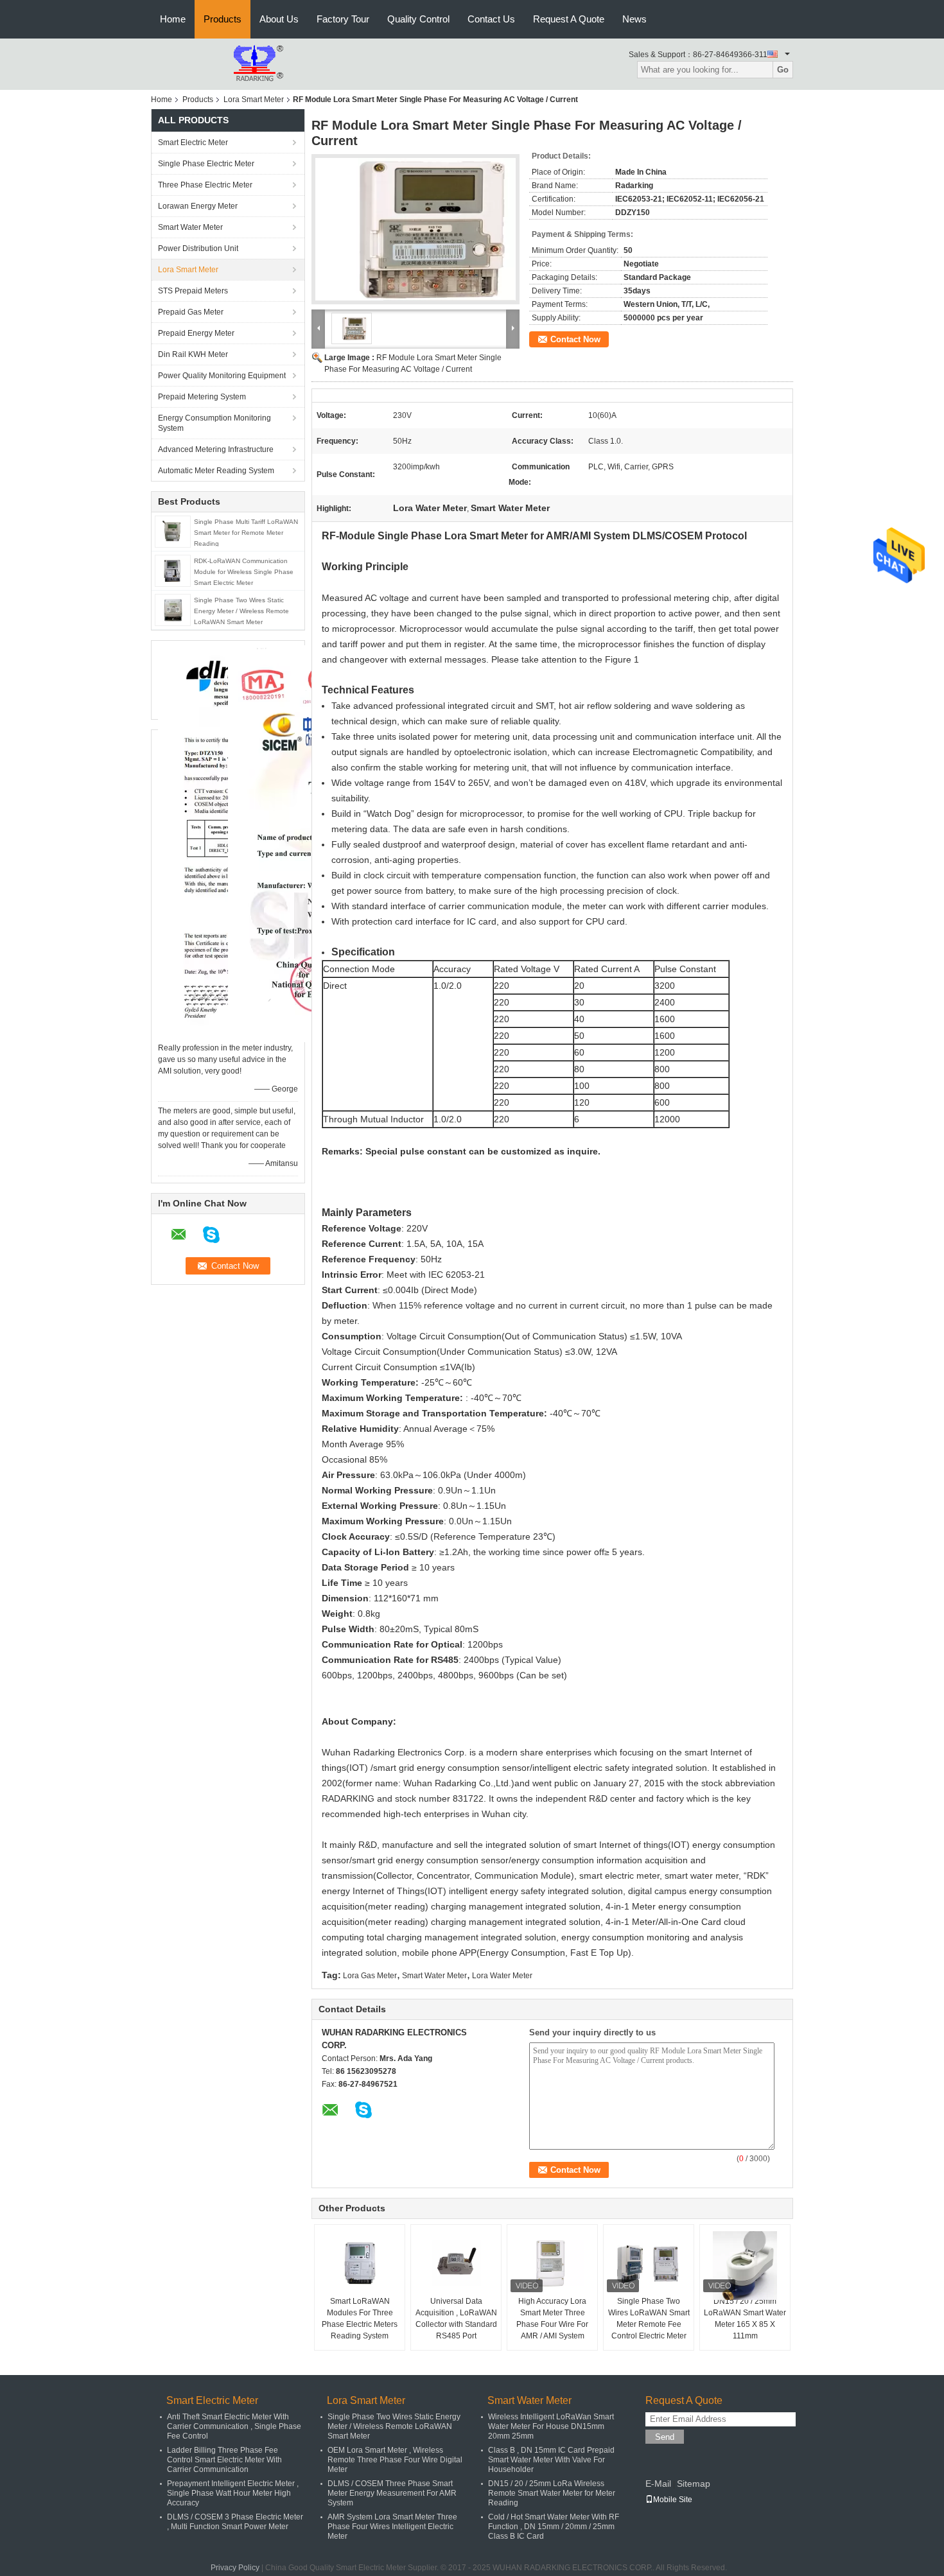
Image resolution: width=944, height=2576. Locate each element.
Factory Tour (343, 19)
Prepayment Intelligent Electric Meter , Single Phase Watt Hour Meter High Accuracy (233, 2493)
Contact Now (575, 339)
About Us (279, 19)
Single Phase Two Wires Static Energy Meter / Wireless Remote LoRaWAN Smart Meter (241, 611)
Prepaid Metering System (202, 397)
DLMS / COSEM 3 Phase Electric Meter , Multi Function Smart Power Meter (235, 2522)
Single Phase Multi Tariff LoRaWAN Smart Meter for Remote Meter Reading (246, 533)
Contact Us (491, 19)
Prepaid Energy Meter (196, 333)
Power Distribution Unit (198, 248)
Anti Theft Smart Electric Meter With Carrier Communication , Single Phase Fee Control (234, 2426)
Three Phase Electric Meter (205, 185)
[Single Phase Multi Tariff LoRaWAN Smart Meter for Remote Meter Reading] (173, 531)
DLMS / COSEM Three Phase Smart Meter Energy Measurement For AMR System (392, 2493)
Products (223, 19)
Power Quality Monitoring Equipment (222, 376)
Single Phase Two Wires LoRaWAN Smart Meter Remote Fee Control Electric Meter (649, 2319)
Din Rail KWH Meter (193, 354)
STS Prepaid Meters (193, 291)
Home (173, 19)
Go (783, 70)
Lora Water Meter (502, 1976)
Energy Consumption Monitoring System (214, 423)
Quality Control (418, 19)
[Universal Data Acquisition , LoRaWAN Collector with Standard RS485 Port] (456, 2263)
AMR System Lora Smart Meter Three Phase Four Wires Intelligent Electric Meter (392, 2527)
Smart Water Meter (190, 227)
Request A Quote (569, 19)
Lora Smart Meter (254, 100)
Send (665, 2437)
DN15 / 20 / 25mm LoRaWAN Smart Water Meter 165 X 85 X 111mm (745, 2319)
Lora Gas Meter (370, 1976)
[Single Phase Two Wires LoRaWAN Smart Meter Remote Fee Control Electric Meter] (649, 2263)
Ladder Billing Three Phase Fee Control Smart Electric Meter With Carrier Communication (224, 2460)
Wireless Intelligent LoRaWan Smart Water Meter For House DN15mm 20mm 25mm (551, 2426)
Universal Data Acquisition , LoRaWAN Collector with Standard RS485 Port (456, 2319)
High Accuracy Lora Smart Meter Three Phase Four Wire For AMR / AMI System (552, 2319)
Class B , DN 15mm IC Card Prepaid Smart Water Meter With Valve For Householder (551, 2460)
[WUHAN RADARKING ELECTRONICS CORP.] (222, 64)
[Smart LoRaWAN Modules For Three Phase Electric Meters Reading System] (360, 2263)
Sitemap (694, 2484)
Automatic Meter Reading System (216, 471)
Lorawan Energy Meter (198, 206)
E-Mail (658, 2484)
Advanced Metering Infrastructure (216, 449)
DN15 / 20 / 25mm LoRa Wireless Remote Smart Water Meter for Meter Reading (552, 2493)
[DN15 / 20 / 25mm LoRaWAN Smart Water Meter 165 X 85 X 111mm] (745, 2266)
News (634, 19)
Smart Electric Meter (193, 143)
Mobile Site (673, 2500)
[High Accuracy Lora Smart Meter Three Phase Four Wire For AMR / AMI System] (552, 2263)
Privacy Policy (235, 2568)
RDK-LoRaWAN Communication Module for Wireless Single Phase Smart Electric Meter (244, 572)
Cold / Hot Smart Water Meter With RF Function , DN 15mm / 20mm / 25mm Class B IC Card (554, 2527)
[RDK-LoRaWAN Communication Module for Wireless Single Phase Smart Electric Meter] (173, 570)
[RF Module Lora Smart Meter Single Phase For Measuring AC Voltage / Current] (415, 229)
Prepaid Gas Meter (191, 312)
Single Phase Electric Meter (206, 164)
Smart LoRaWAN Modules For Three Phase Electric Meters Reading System (360, 2319)
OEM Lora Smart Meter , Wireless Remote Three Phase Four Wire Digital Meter (395, 2460)
